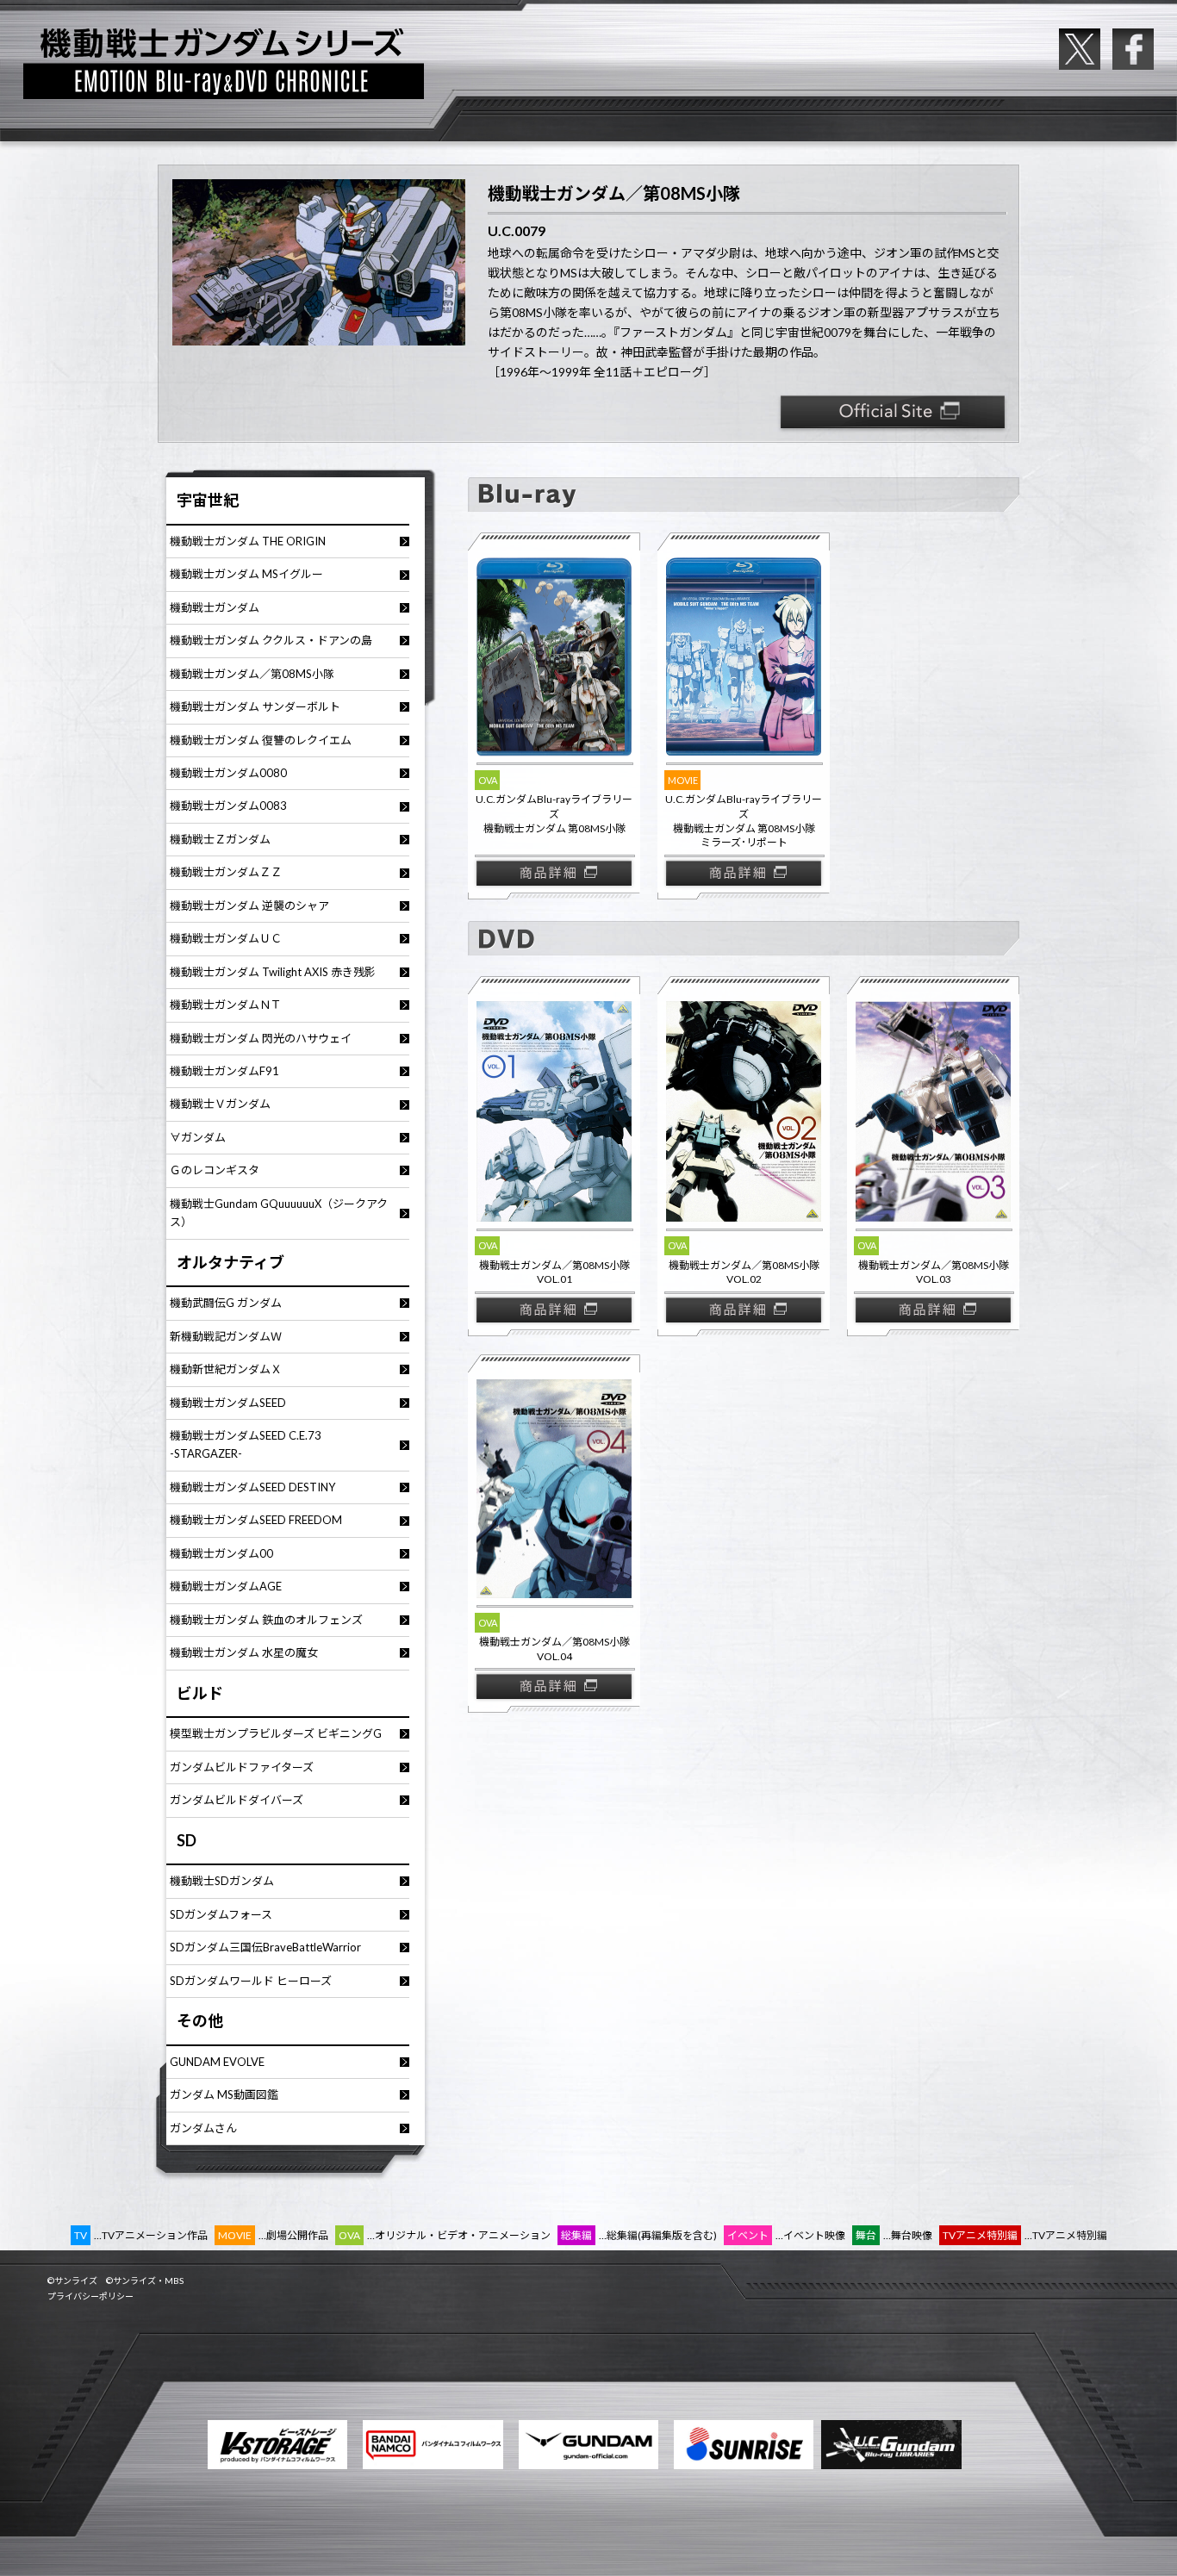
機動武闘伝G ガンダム (226, 1303)
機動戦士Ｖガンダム (220, 1104)
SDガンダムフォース (221, 1914)
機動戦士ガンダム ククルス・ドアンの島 (271, 640)
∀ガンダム (198, 1137)
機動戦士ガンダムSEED (228, 1403)
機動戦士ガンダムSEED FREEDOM (256, 1520)
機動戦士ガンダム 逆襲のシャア (249, 905)
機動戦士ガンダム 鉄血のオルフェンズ (266, 1620)
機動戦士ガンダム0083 (228, 806)
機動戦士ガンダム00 (221, 1553)
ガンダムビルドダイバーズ (237, 1800)
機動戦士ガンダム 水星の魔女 (244, 1652)
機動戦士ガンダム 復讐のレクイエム (261, 740)
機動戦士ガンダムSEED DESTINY (252, 1487)
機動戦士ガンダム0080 (228, 773)
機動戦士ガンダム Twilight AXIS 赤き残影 (273, 972)
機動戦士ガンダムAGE (226, 1586)
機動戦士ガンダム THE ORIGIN (248, 541)
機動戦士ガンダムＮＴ (226, 1005)
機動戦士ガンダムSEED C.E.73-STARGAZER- (246, 1444)
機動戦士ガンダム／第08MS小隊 (252, 674)
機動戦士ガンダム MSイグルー (246, 574)
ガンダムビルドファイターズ (242, 1767)
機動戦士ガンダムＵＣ (226, 938)
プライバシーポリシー (90, 2296)
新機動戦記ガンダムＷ (226, 1336)
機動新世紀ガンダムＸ (226, 1369)
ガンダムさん (203, 2128)
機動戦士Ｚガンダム (220, 839)
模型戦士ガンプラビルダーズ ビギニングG (276, 1733)
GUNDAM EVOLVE (217, 2062)
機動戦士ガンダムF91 (224, 1071)
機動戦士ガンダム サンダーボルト (255, 706)
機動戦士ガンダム (215, 607)
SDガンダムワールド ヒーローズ (251, 1981)
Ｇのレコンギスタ (215, 1170)
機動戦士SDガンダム (222, 1881)
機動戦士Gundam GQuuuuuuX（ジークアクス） (279, 1213)
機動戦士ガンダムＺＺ (226, 872)
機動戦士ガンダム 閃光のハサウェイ (261, 1038)
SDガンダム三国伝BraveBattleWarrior (265, 1947)
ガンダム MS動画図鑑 (224, 2094)
